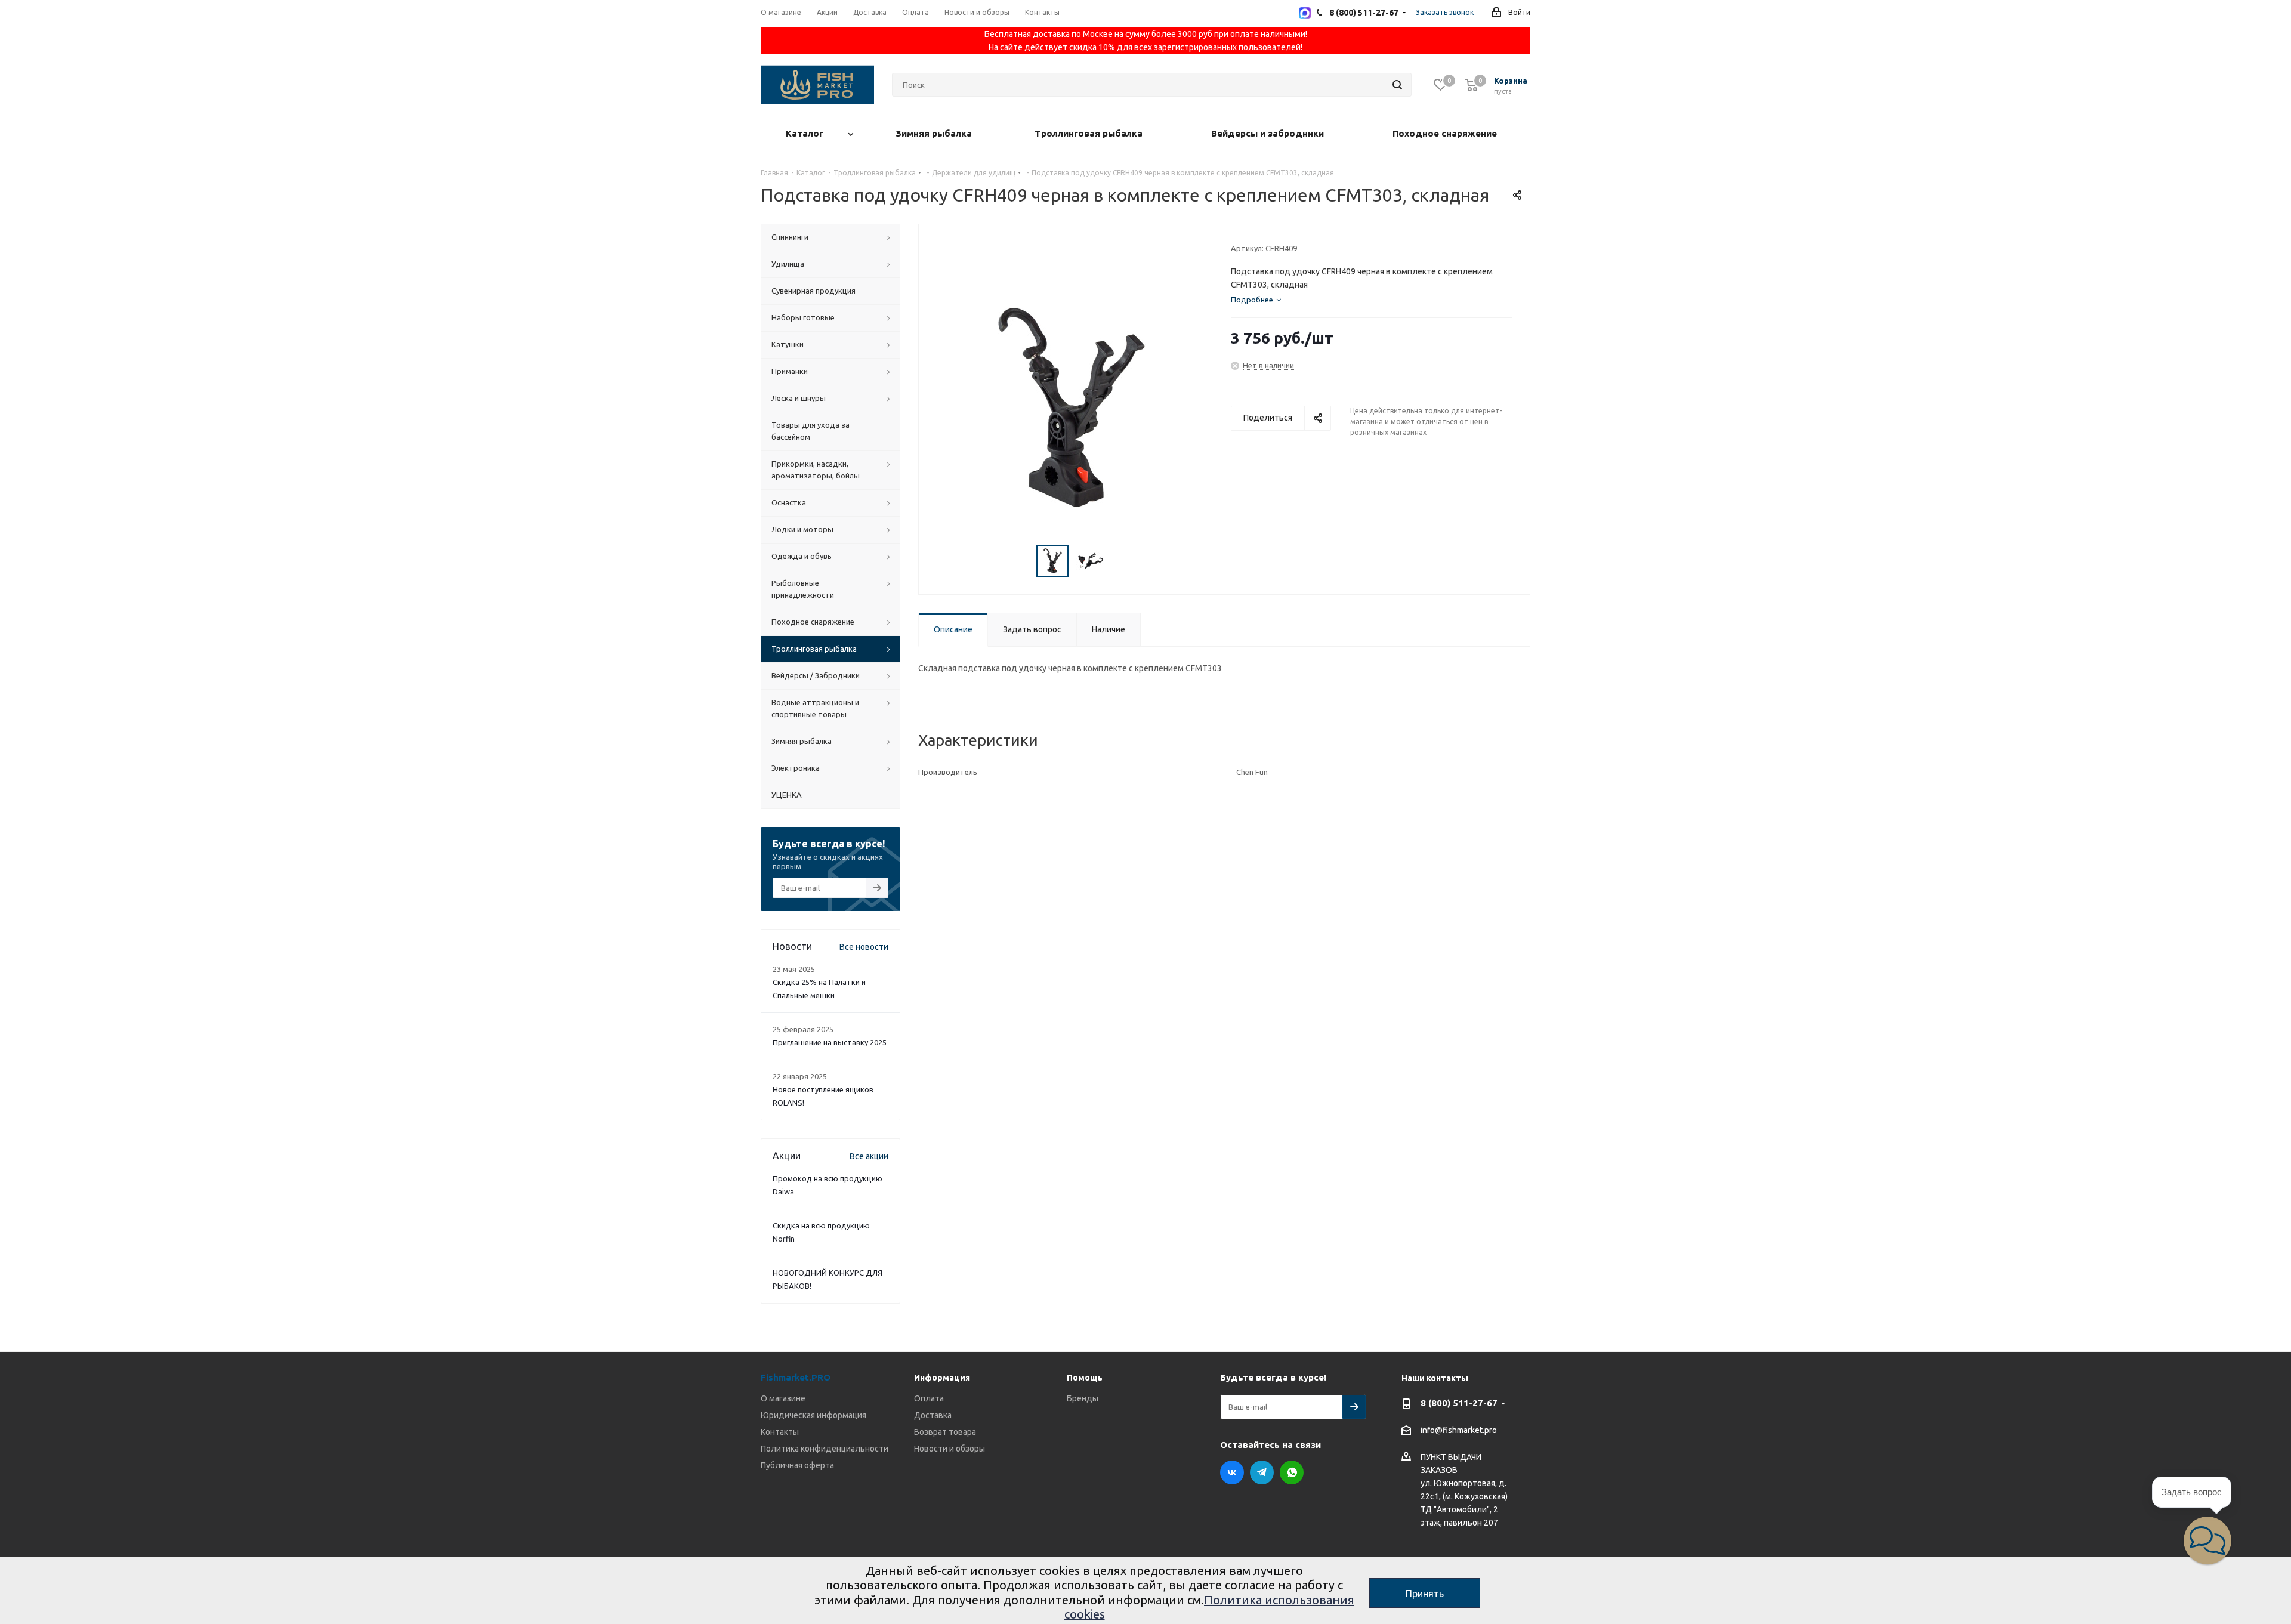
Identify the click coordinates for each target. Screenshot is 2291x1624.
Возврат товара (945, 1432)
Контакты (780, 1432)
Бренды (1083, 1398)
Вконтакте (1232, 1472)
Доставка (933, 1415)
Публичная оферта (797, 1465)
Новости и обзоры (950, 1449)
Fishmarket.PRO (796, 1377)
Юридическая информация (813, 1415)
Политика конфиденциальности (825, 1449)
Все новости (864, 947)
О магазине (783, 1398)
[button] (2207, 1540)
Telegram (1262, 1472)
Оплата (929, 1398)
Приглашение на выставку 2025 (830, 1042)
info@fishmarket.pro (1459, 1431)
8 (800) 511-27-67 (1459, 1403)
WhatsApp (1292, 1472)
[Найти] (1397, 85)
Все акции (869, 1156)
